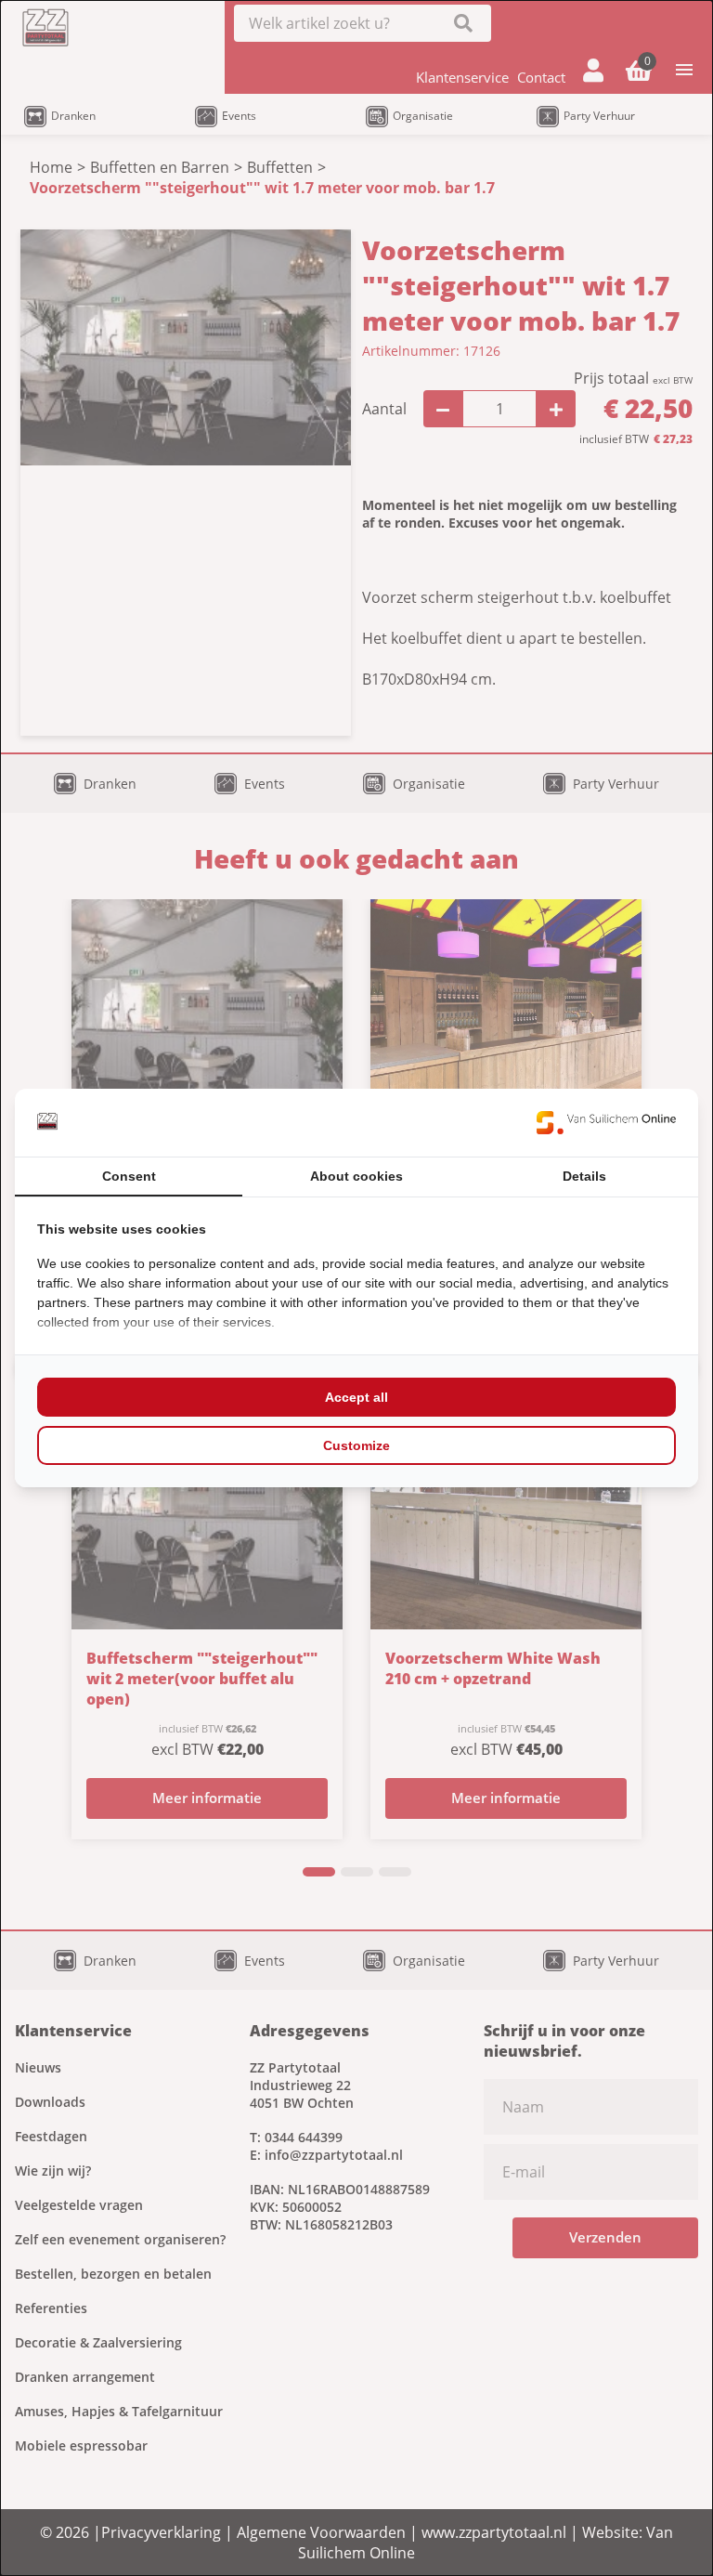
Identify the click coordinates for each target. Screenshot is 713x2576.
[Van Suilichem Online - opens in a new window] (606, 1122)
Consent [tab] (129, 1176)
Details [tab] (584, 1176)
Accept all (356, 1397)
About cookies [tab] (356, 1176)
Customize (356, 1445)
